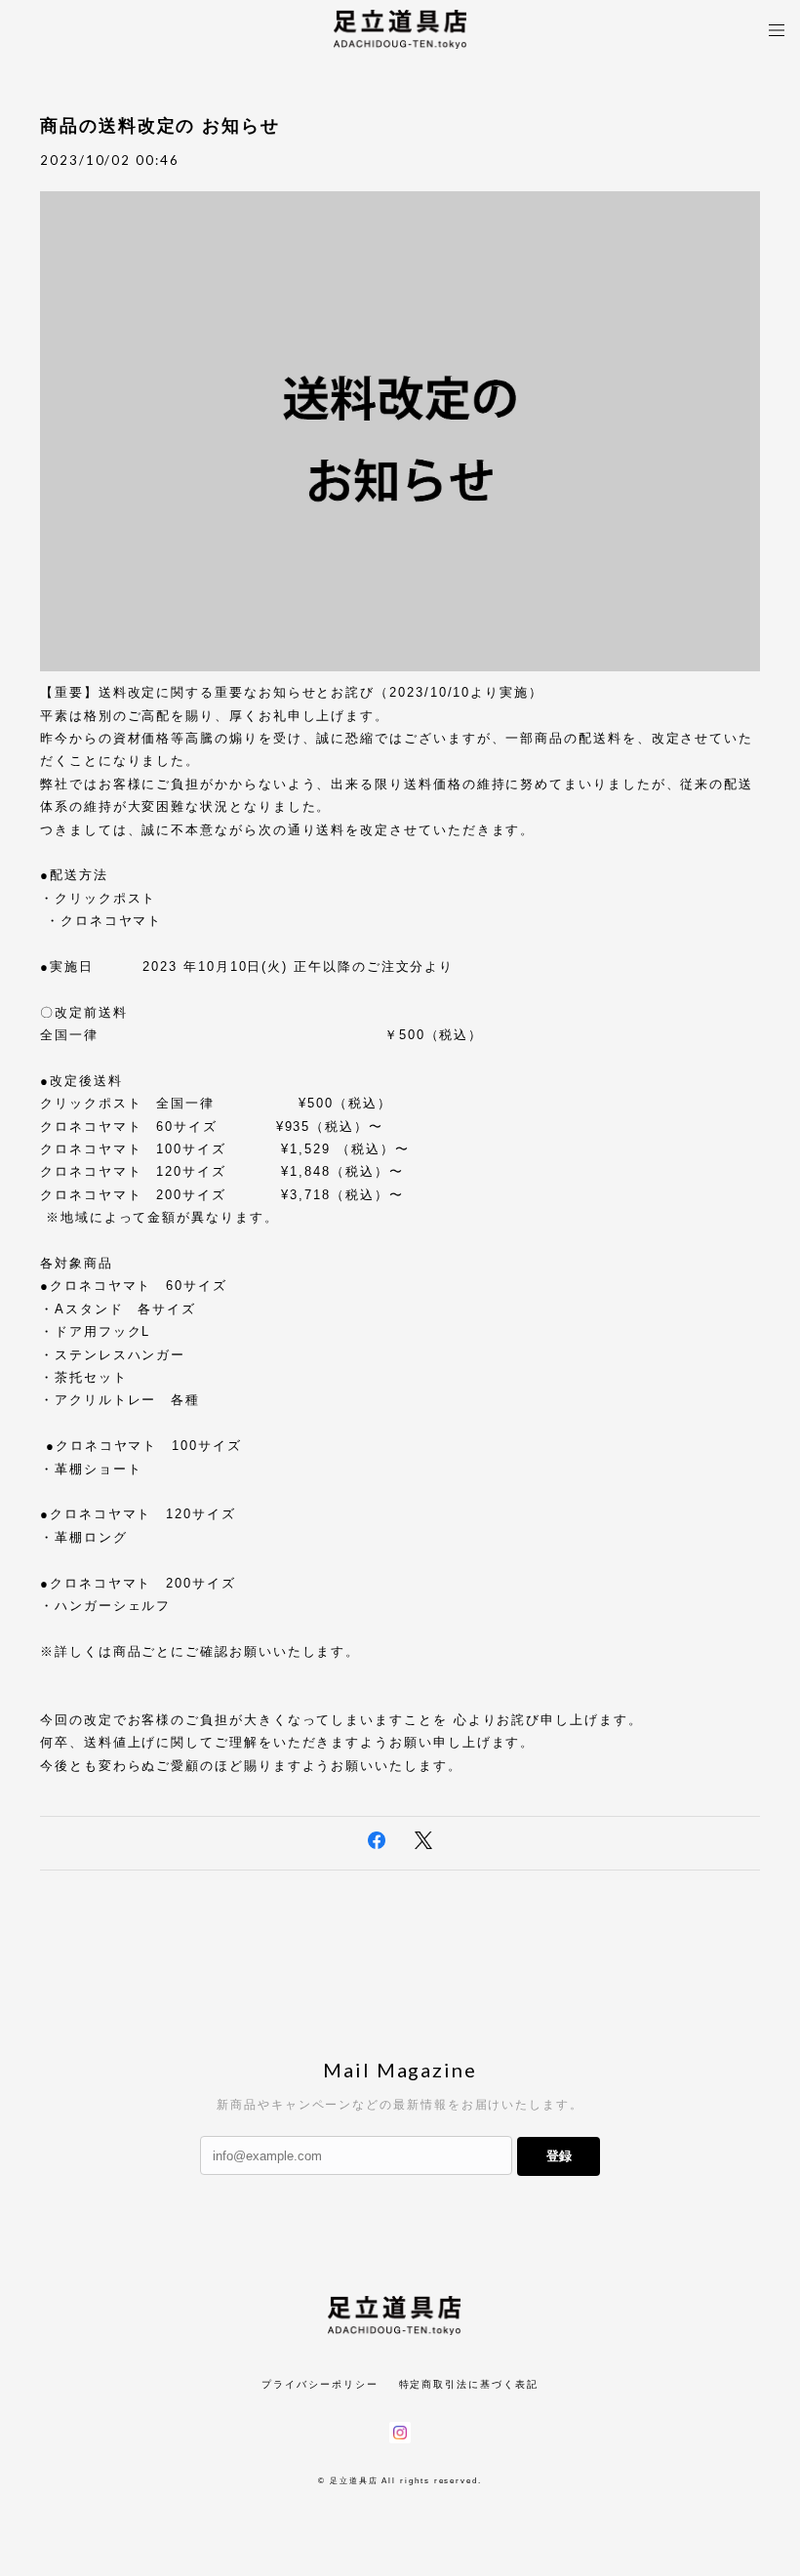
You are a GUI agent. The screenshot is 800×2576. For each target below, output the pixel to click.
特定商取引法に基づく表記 (469, 2384)
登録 (559, 2156)
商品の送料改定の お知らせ (160, 126)
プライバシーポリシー (320, 2384)
